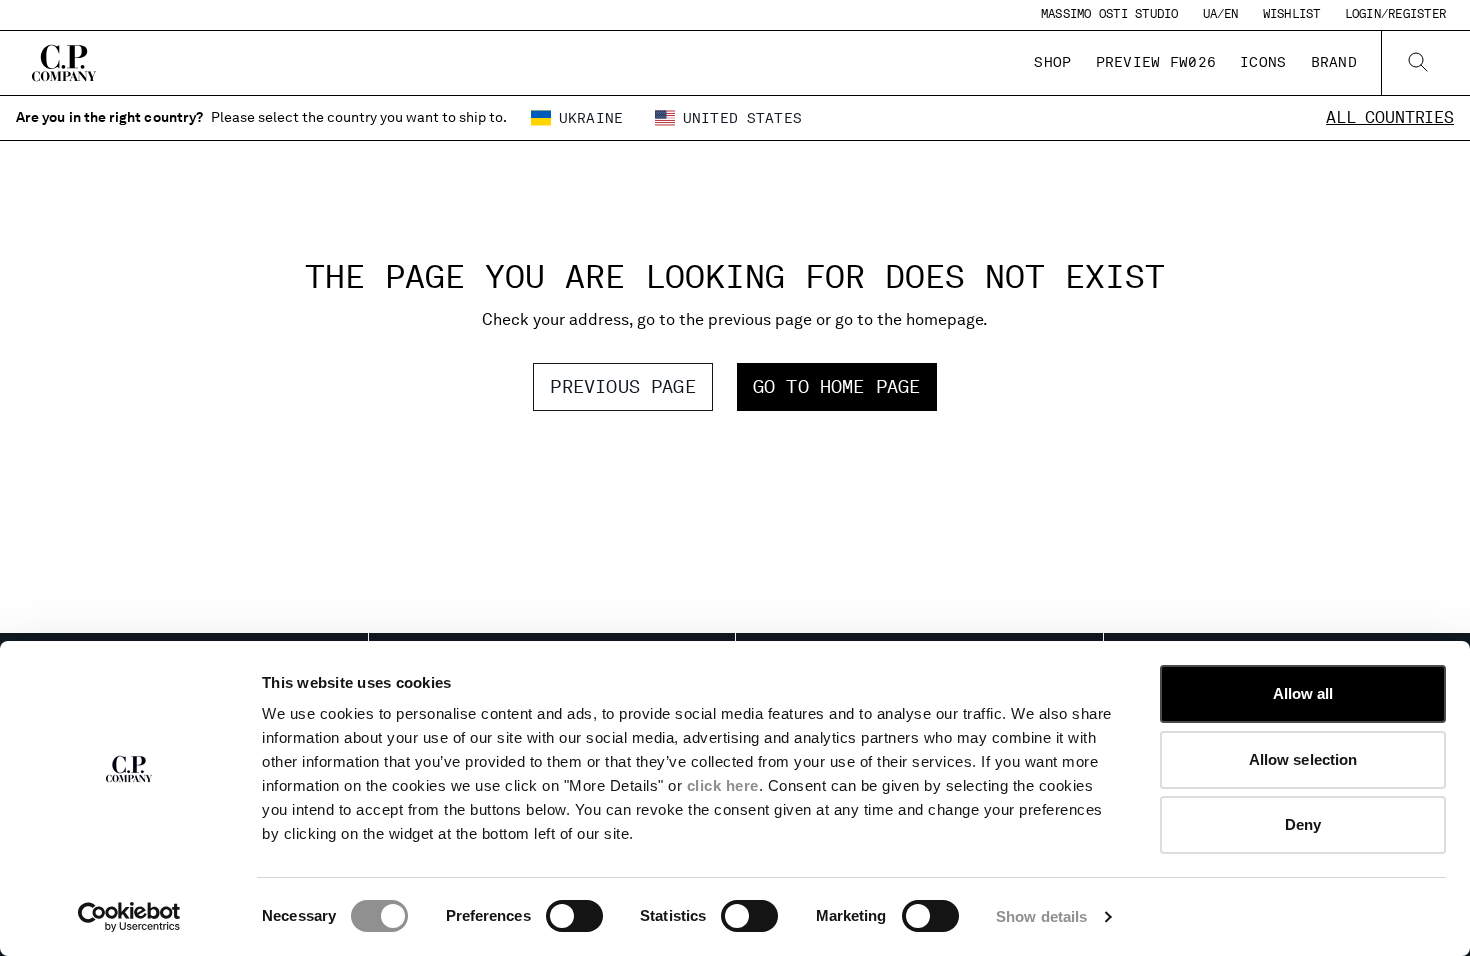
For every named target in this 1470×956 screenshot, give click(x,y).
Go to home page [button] (837, 386)
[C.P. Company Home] (64, 63)
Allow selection (1303, 759)
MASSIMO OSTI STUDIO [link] (1110, 14)
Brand (1334, 62)
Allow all (1303, 693)
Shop (1052, 62)
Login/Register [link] (1395, 14)
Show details (1041, 916)
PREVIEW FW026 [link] (1156, 62)
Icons (1263, 62)
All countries (1390, 117)
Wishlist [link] (1292, 14)
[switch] (574, 916)
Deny (1303, 824)
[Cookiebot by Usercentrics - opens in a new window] (129, 917)
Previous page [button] (622, 386)
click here (723, 785)
